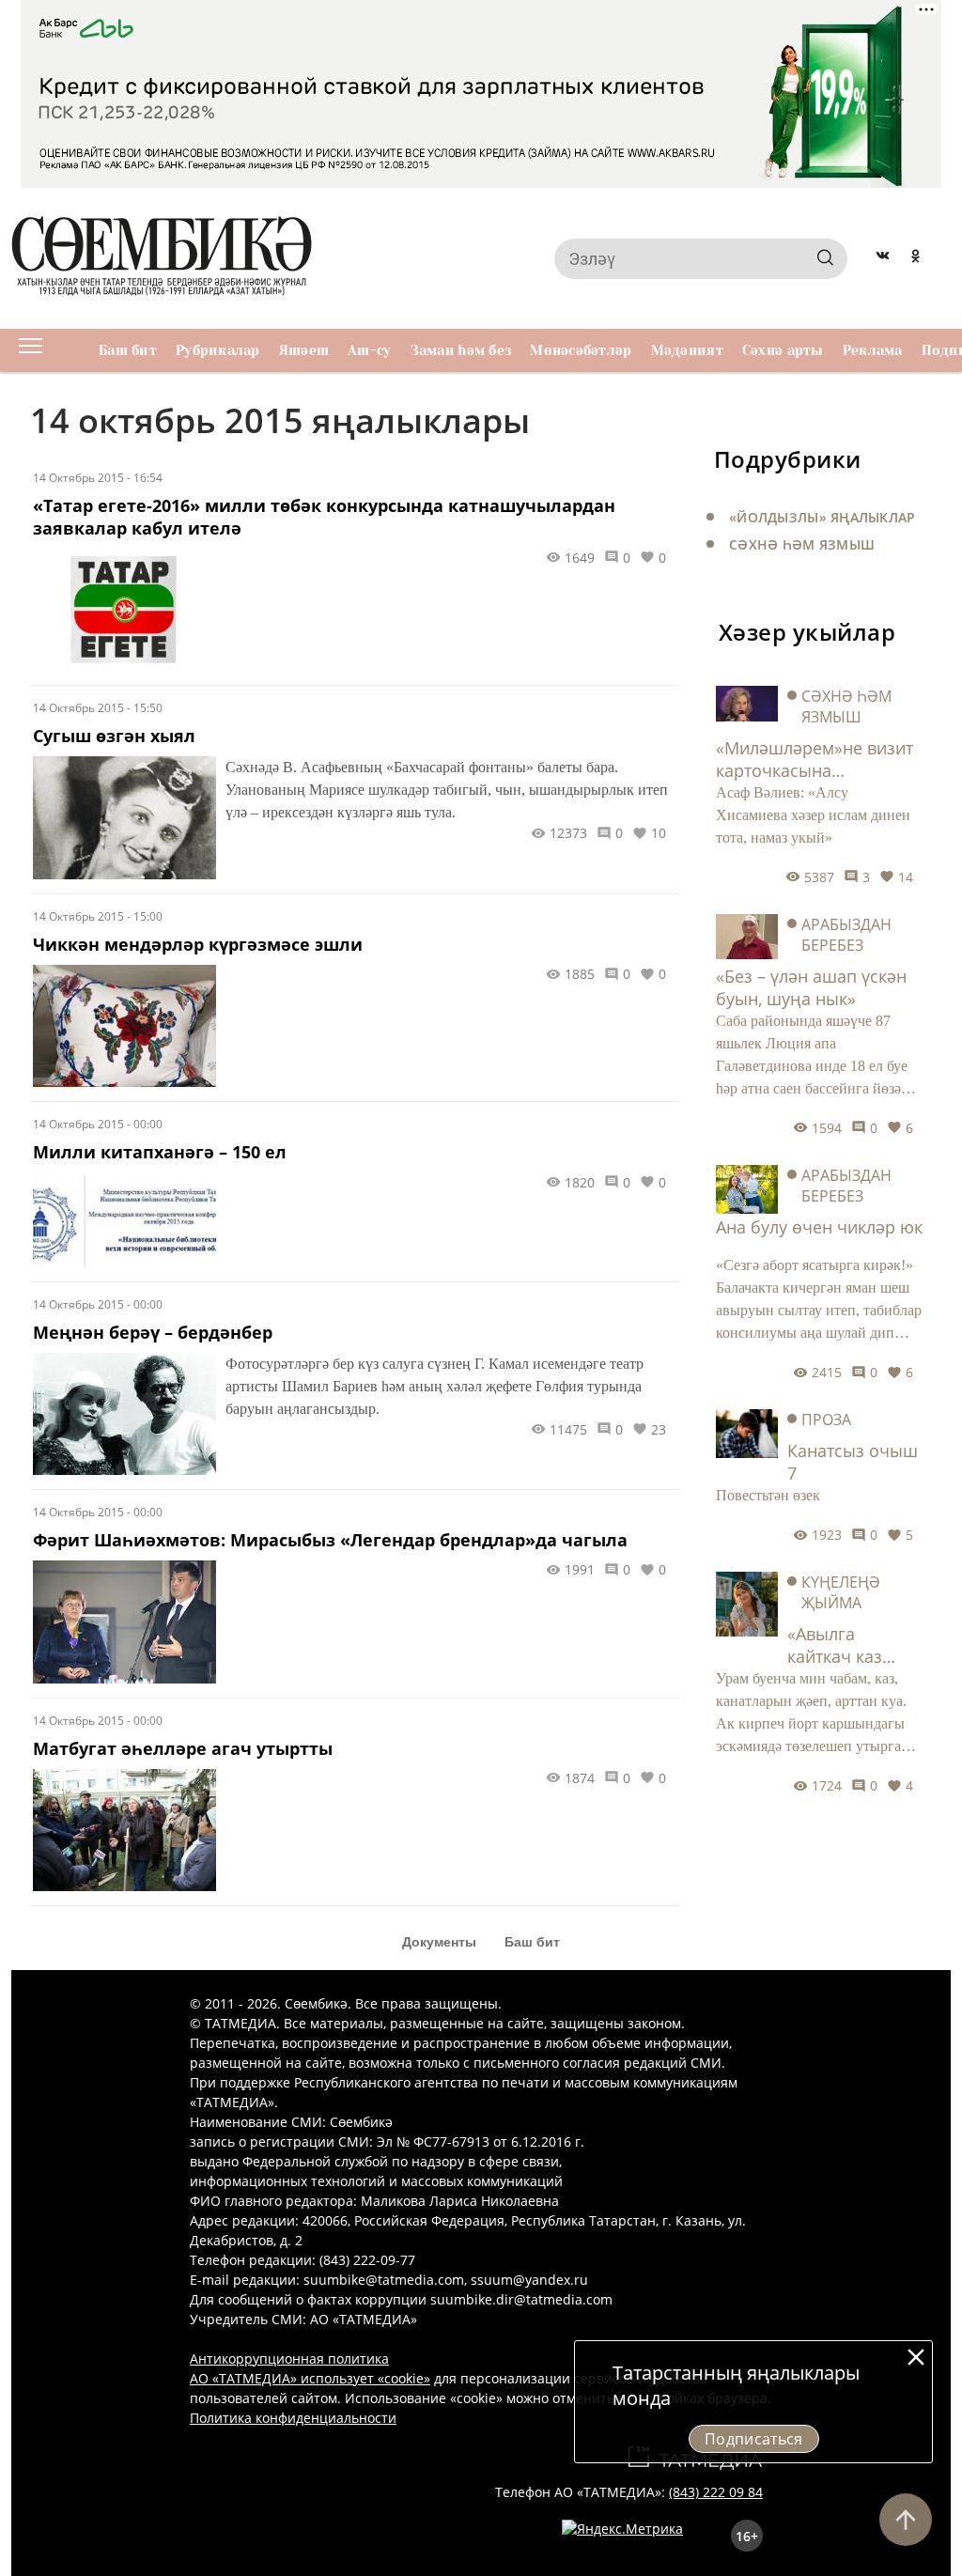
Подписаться (754, 2439)
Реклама (873, 350)
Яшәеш (304, 350)
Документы (439, 1942)
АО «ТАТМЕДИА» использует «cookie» (310, 2378)
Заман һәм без (461, 350)
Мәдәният (687, 350)
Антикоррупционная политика (289, 2359)
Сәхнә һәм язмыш (802, 544)
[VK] (883, 258)
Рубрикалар (218, 350)
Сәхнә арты (783, 350)
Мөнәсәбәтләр (581, 350)
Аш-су (369, 350)
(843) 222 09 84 (716, 2492)
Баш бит (128, 350)
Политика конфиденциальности (293, 2418)
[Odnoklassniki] (915, 258)
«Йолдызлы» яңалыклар (822, 517)
